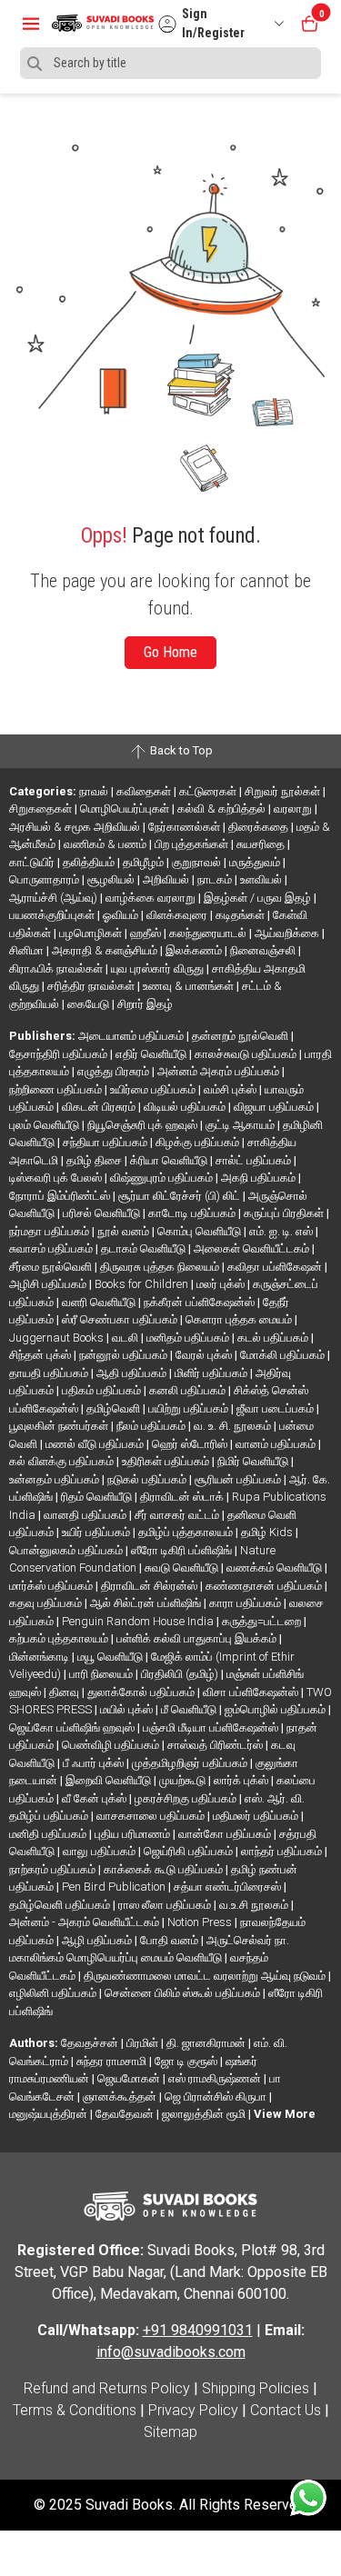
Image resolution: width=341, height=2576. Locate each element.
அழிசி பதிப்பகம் (49, 1284)
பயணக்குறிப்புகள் (53, 915)
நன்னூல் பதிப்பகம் (125, 1355)
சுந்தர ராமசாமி (113, 2061)
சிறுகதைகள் (42, 809)
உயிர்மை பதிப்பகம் (154, 1089)
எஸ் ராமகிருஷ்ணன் (216, 2078)
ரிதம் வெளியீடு (98, 1497)
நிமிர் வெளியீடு (254, 1461)
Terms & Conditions (75, 2410)
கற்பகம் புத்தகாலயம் (60, 1638)
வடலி (126, 1338)
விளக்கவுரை (178, 915)
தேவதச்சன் (91, 2043)
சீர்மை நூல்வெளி (52, 1267)
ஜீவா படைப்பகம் (276, 1408)
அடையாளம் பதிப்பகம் (132, 1036)
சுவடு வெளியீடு (183, 1568)
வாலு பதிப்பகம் (100, 1851)
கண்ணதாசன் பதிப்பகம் (265, 1586)
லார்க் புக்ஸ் (242, 1780)
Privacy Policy (193, 2410)
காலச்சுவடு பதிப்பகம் (247, 1054)
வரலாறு (294, 809)
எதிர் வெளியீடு (152, 1054)
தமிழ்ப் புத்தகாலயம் (187, 1532)
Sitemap (170, 2432)
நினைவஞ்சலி (264, 950)
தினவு (65, 1692)
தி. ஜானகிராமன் (207, 2043)
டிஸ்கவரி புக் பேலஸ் (57, 1178)
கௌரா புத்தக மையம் (240, 1319)
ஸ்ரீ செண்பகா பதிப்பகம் (121, 1319)
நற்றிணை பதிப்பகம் (57, 1089)
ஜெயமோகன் (130, 2078)
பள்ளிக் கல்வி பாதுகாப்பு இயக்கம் (198, 1638)
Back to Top (180, 750)
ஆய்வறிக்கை (288, 933)
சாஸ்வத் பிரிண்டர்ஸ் (216, 1745)
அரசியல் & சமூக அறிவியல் (76, 827)
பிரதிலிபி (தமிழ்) (181, 1674)
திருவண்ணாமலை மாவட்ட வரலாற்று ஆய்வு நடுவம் (206, 1976)
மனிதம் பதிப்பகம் (189, 1338)
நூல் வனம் (125, 1231)
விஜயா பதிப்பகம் (275, 1107)
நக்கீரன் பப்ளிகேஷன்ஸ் (201, 1302)
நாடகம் (216, 879)
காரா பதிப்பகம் (246, 1603)
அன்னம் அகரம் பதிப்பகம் (220, 1071)
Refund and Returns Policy (107, 2388)
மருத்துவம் (256, 862)
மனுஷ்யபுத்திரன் (50, 2114)
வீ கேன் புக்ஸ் (95, 1798)
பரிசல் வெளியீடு (103, 1213)
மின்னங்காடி (40, 1657)
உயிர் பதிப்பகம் (97, 1532)
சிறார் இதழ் (145, 1004)
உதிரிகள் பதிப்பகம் (167, 1461)
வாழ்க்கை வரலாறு (152, 898)
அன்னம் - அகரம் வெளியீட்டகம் (85, 1922)
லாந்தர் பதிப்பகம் (283, 1851)
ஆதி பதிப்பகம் (133, 1373)
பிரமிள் (144, 2043)
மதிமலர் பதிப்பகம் (257, 1816)
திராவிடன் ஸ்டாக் (183, 1497)
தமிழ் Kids (268, 1532)
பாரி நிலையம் (102, 1674)
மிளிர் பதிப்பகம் (212, 1373)
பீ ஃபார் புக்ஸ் (95, 1763)
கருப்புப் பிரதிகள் (285, 1213)
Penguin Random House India (139, 1621)
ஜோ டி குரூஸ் (187, 2061)
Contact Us (286, 2410)
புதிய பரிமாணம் (134, 1834)
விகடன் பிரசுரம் (100, 1107)
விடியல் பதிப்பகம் (186, 1107)
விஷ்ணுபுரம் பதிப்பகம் (163, 1178)
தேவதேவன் (126, 2114)
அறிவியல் (167, 879)
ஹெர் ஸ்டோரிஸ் (191, 1444)
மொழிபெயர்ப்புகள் (126, 809)
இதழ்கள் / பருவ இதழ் (259, 898)
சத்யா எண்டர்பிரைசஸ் (229, 1887)
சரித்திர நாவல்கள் (92, 986)
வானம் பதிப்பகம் (277, 1444)
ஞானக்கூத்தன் (121, 2097)
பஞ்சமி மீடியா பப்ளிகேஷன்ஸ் (212, 1727)
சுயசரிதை (262, 844)
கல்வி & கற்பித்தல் (223, 809)
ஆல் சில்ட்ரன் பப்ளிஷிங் (147, 1603)
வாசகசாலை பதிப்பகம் (152, 1816)
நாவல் (95, 791)
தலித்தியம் (90, 862)
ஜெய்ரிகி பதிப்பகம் (190, 1851)
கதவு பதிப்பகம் (47, 1603)
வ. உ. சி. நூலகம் (234, 1426)
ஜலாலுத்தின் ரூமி (205, 2114)
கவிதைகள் (145, 791)
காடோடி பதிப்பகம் (193, 1213)
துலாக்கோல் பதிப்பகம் (142, 1692)
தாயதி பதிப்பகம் (50, 1373)
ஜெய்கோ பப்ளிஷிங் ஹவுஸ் (73, 1727)
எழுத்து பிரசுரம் (115, 1071)
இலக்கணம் (195, 950)
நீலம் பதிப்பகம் (152, 1426)
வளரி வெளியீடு (100, 1302)
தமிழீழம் (145, 862)
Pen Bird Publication (115, 1887)
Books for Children (143, 1284)
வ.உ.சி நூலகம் (255, 1905)
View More (285, 2114)
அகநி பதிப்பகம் (260, 1178)
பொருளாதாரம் (45, 879)
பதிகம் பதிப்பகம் (103, 1390)
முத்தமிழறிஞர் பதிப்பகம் (191, 1763)
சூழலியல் (112, 879)
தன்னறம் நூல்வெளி (241, 1036)
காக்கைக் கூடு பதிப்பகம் (165, 1869)
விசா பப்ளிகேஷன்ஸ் (252, 1692)
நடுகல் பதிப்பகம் (148, 1479)
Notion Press (201, 1922)
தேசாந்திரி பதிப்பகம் (60, 1054)
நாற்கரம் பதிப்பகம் (54, 1869)
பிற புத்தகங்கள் (193, 844)
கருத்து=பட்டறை (263, 1621)
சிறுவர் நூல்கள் (284, 791)
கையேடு (90, 1004)
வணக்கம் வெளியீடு (276, 1568)
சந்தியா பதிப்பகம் (106, 1142)
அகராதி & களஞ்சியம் (106, 950)
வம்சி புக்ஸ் (231, 1089)
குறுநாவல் (198, 862)
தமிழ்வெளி (115, 1408)
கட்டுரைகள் (209, 791)
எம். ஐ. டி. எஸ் (282, 1231)
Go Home (170, 652)
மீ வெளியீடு (190, 1709)
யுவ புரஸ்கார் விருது (159, 968)
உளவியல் (262, 879)
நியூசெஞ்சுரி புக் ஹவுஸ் (144, 1125)
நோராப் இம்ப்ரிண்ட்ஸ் (61, 1196)
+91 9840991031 (198, 2330)
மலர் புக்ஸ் (222, 1284)
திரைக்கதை (260, 827)
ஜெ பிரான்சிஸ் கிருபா (217, 2097)
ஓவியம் (122, 915)
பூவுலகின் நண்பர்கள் (60, 1426)
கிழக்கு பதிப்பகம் (199, 1142)
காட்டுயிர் (33, 862)
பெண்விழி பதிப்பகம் (112, 1745)
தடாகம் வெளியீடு (145, 1248)
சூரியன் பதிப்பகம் (239, 1479)
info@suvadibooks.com (171, 2352)
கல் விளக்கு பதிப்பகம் (63, 1461)
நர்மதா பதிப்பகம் (50, 1231)
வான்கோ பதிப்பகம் (226, 1834)
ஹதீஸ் (147, 933)
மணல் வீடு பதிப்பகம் (96, 1444)
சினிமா (28, 950)
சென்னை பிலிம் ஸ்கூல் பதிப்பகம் (184, 1993)
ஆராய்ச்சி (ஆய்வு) (55, 898)
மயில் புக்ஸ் (128, 1709)
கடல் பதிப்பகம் (274, 1338)
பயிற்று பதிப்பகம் (190, 1408)
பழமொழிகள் (92, 933)
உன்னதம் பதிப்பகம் (55, 1479)
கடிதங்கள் (241, 915)
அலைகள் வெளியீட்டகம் (253, 1248)
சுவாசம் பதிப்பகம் (52, 1248)
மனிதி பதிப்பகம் (49, 1834)
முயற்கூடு (184, 1780)
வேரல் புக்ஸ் (205, 1355)
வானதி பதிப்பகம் (86, 1515)
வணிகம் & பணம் (106, 844)
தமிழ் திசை (95, 1160)
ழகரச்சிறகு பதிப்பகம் (187, 1798)
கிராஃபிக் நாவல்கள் (57, 968)
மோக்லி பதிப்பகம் (284, 1355)
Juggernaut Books (58, 1338)
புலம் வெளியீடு (45, 1125)
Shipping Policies (256, 2388)
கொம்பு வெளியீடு (201, 1231)
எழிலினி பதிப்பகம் (54, 1993)
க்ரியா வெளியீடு (170, 1160)
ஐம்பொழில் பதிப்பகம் (276, 1709)
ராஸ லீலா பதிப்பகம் (166, 1905)
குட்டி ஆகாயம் (241, 1125)
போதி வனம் (170, 1940)
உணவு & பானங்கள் (190, 986)
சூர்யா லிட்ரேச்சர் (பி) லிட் (181, 1196)
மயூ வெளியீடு (111, 1657)
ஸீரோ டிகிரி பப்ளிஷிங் (183, 1550)
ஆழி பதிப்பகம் (98, 1940)
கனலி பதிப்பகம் (189, 1390)
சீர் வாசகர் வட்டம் (178, 1515)
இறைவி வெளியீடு (110, 1780)
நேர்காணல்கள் (186, 827)
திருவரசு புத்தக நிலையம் (161, 1267)
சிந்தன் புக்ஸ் (41, 1355)
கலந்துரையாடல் (209, 933)
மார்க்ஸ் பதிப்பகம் (52, 1586)
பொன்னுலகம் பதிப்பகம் (67, 1550)
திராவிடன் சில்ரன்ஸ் (150, 1586)
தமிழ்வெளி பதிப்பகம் (61, 1905)
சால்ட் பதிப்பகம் (255, 1160)
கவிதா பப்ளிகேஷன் (276, 1267)
